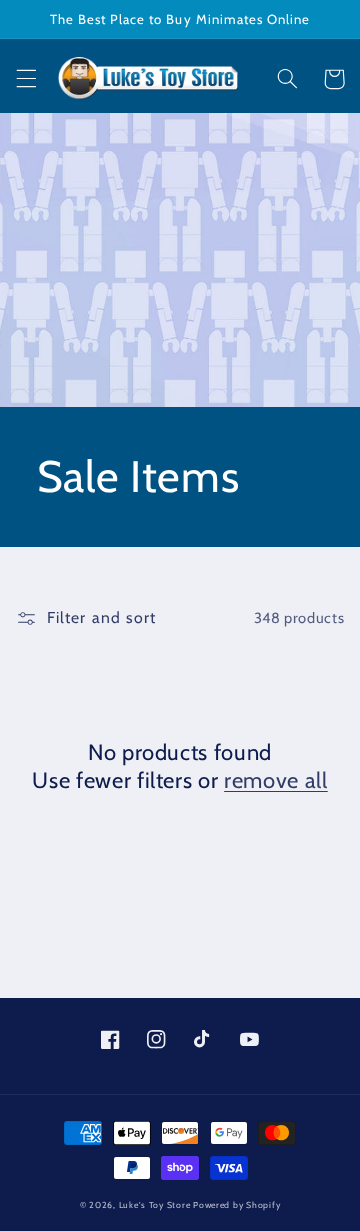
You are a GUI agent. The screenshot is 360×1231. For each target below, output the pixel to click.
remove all (276, 780)
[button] (26, 79)
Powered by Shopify (236, 1205)
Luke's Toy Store (155, 1205)
